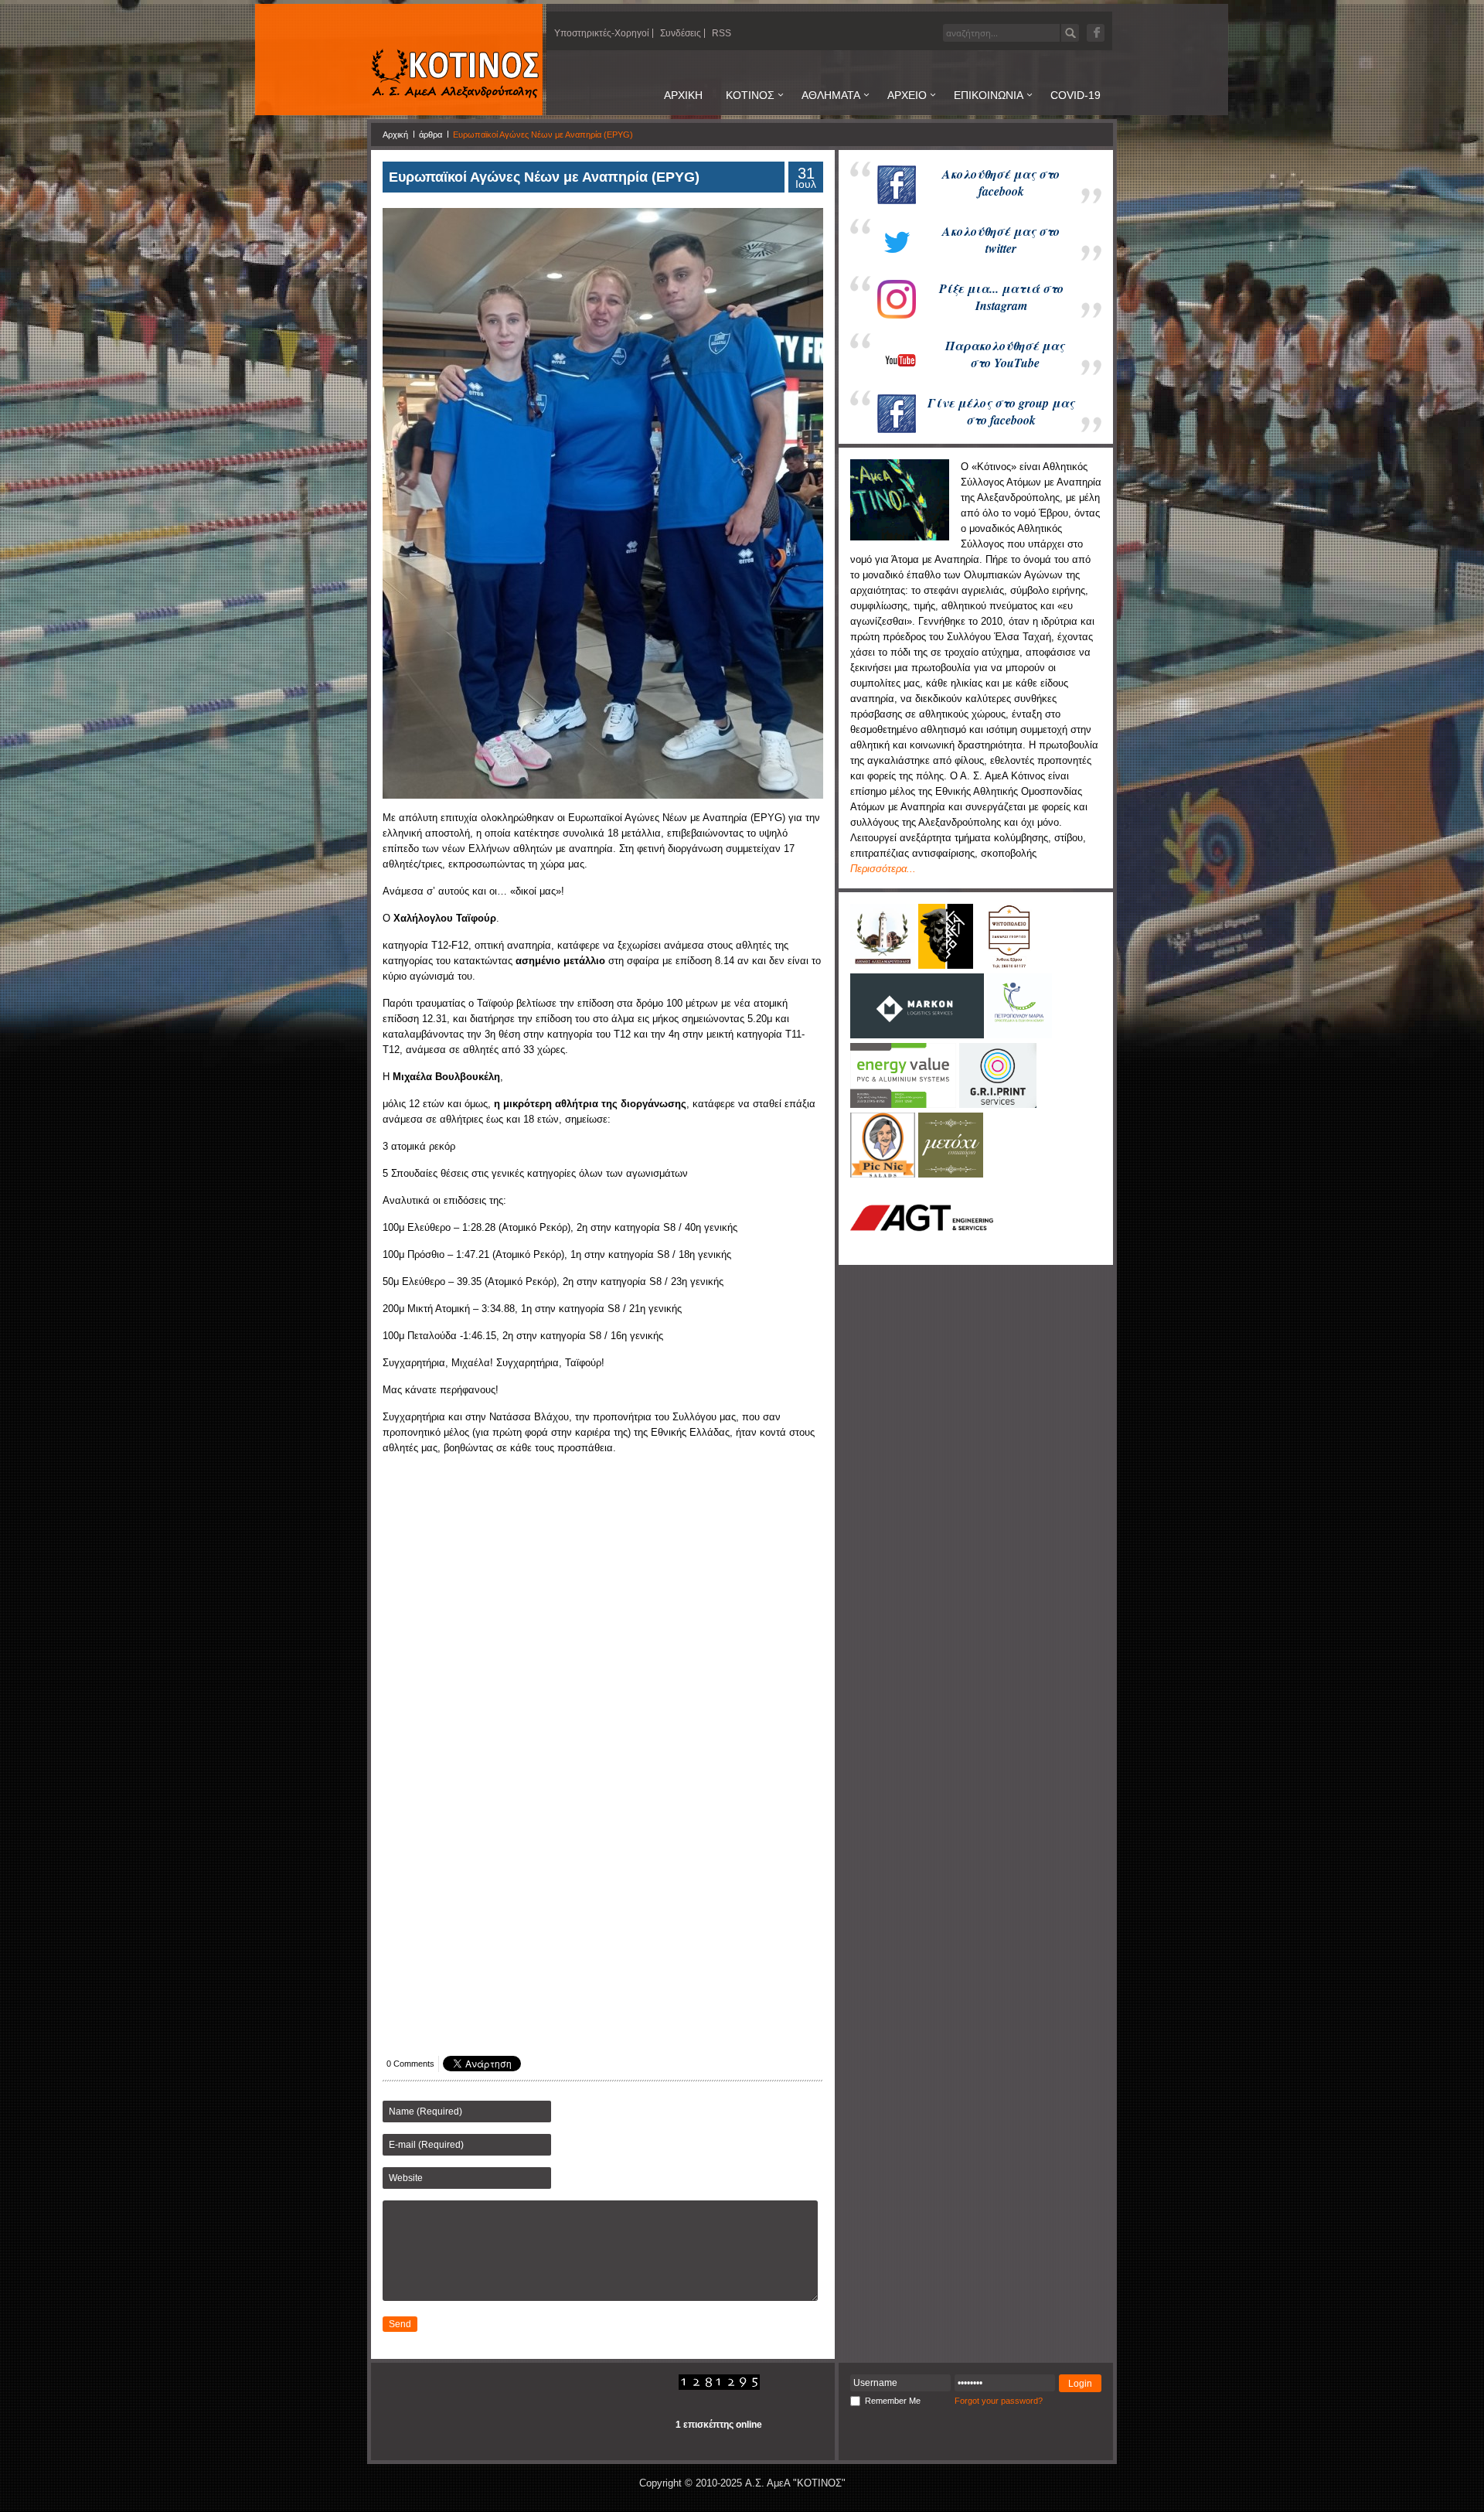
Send (400, 2324)
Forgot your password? (999, 2401)
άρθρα (431, 135)
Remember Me (893, 2401)
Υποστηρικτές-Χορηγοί (602, 33)
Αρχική (395, 135)
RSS (722, 33)
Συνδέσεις (681, 33)
